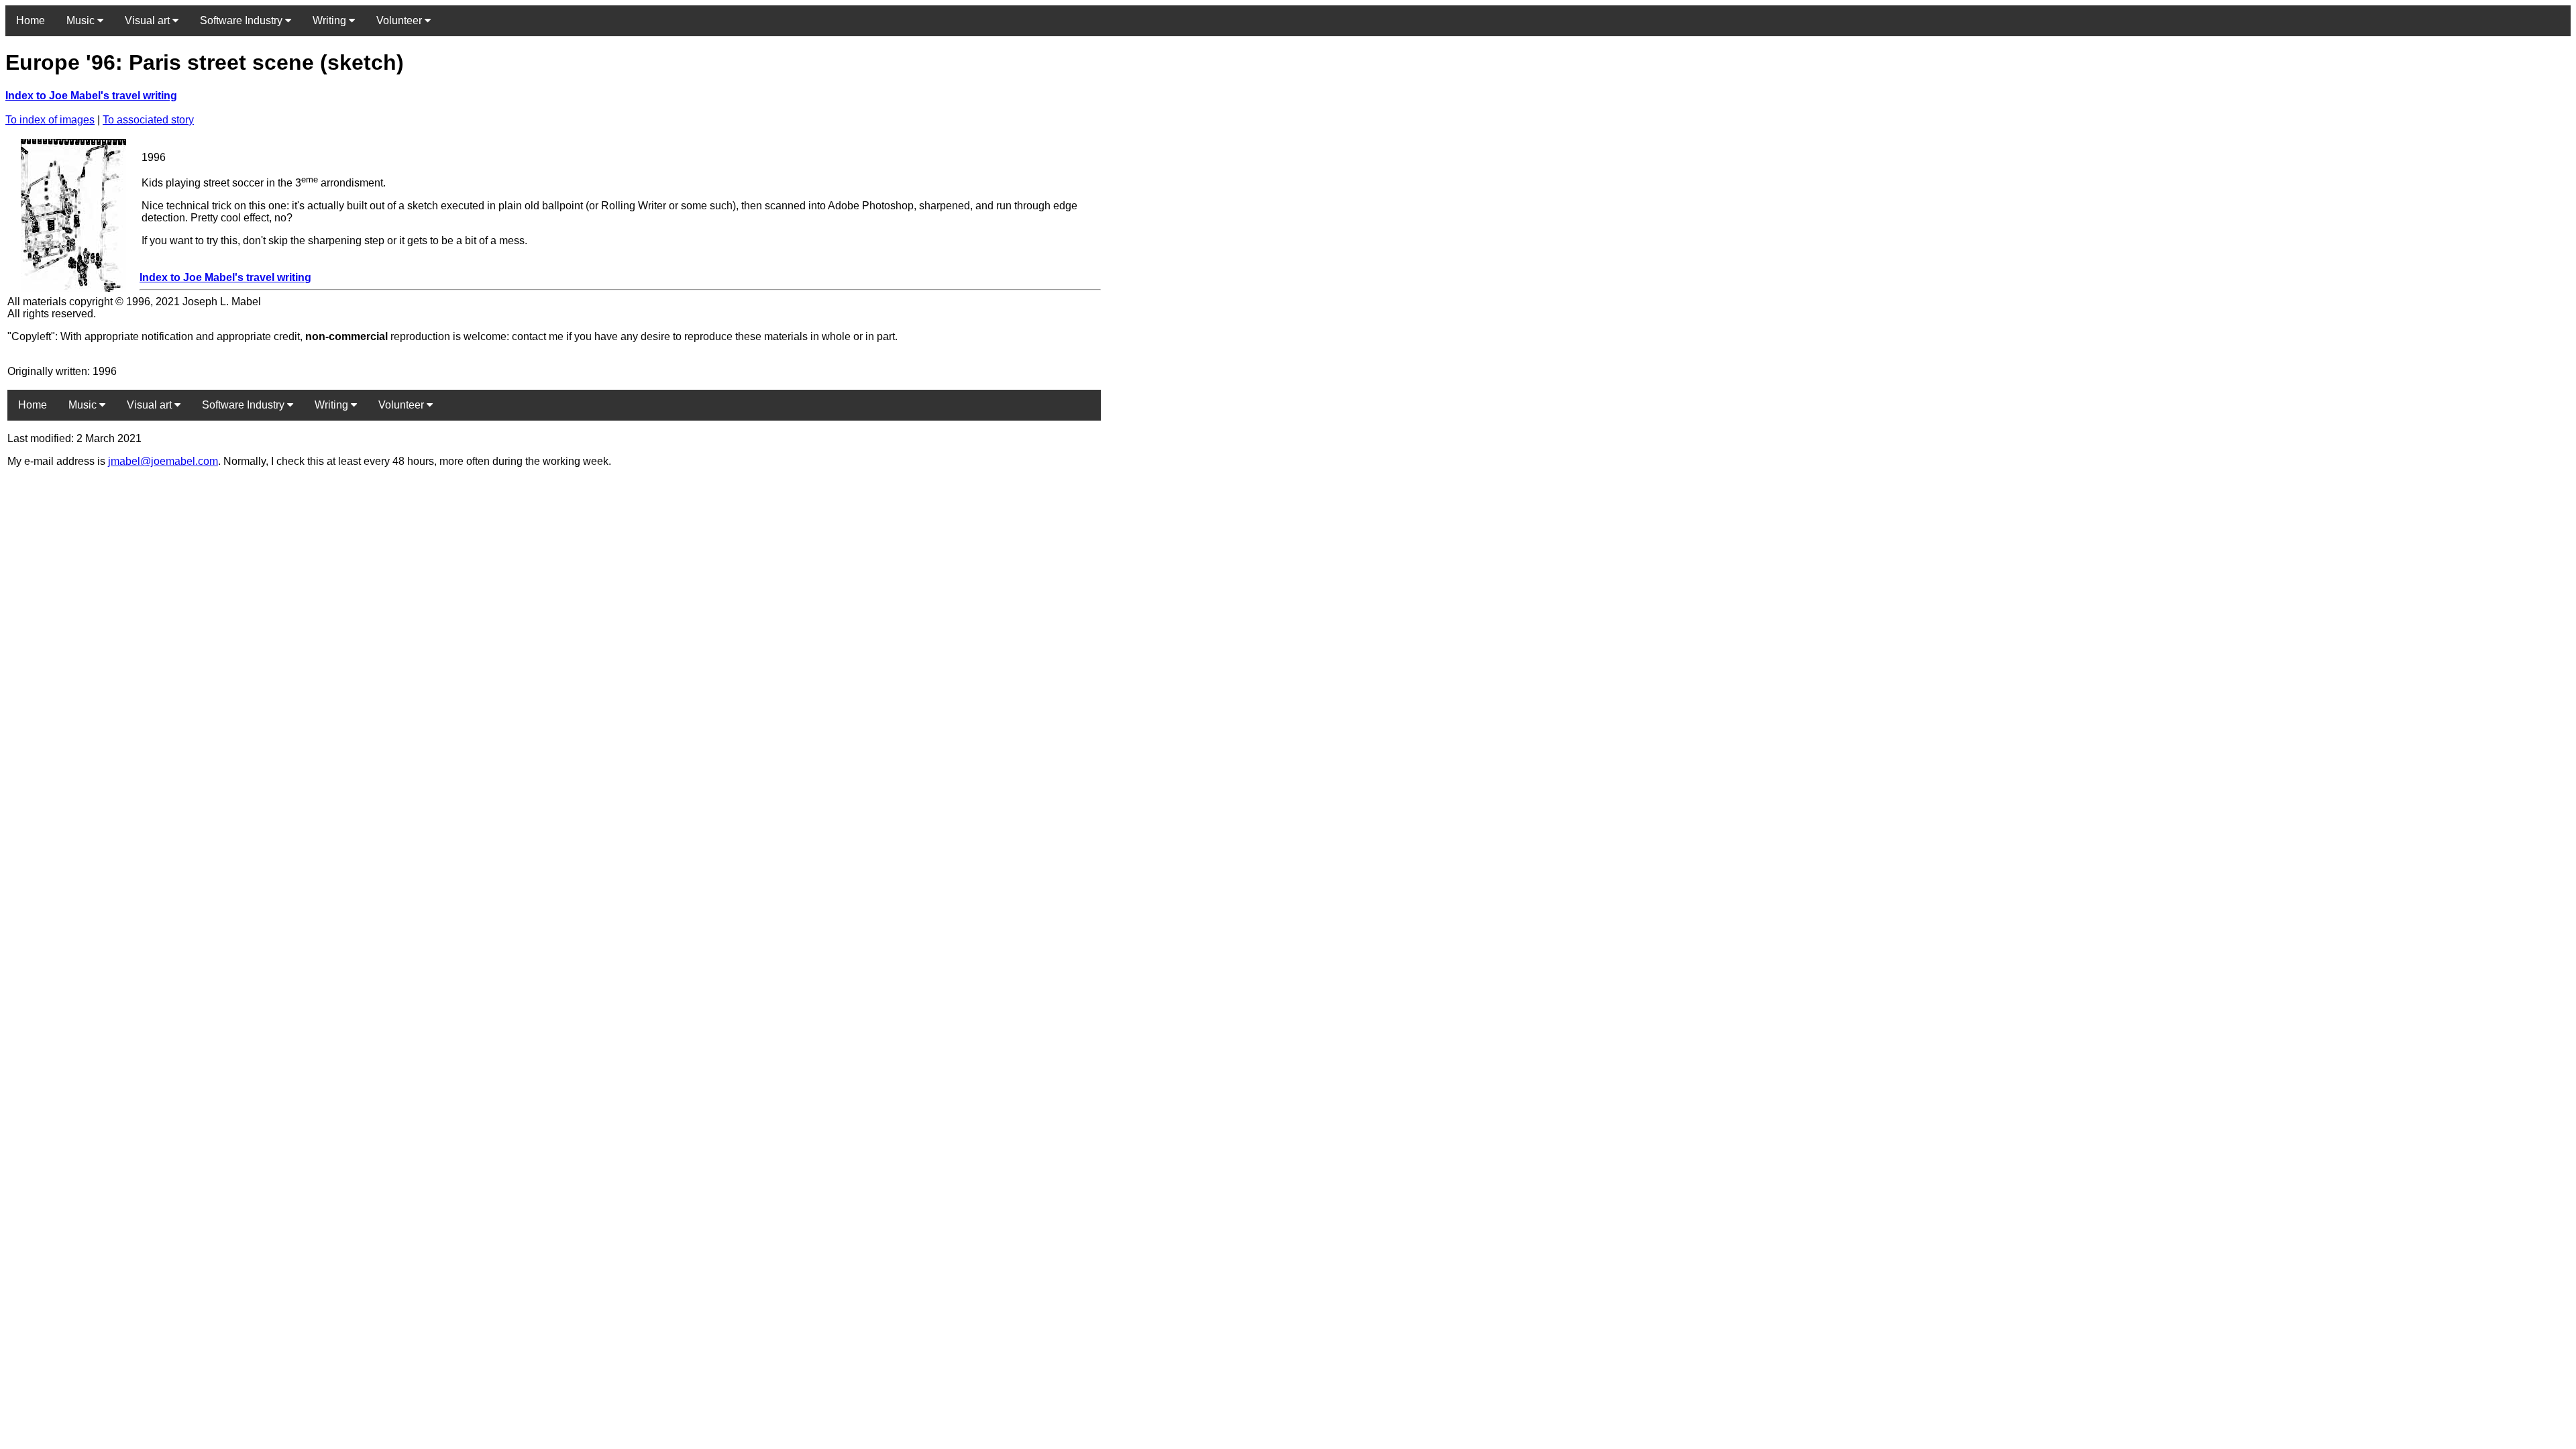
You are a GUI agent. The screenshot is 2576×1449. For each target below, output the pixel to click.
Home (31, 20)
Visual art (149, 20)
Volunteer (400, 20)
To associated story (148, 120)
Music (82, 20)
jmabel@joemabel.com (163, 461)
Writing (331, 20)
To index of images (50, 120)
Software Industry (243, 20)
